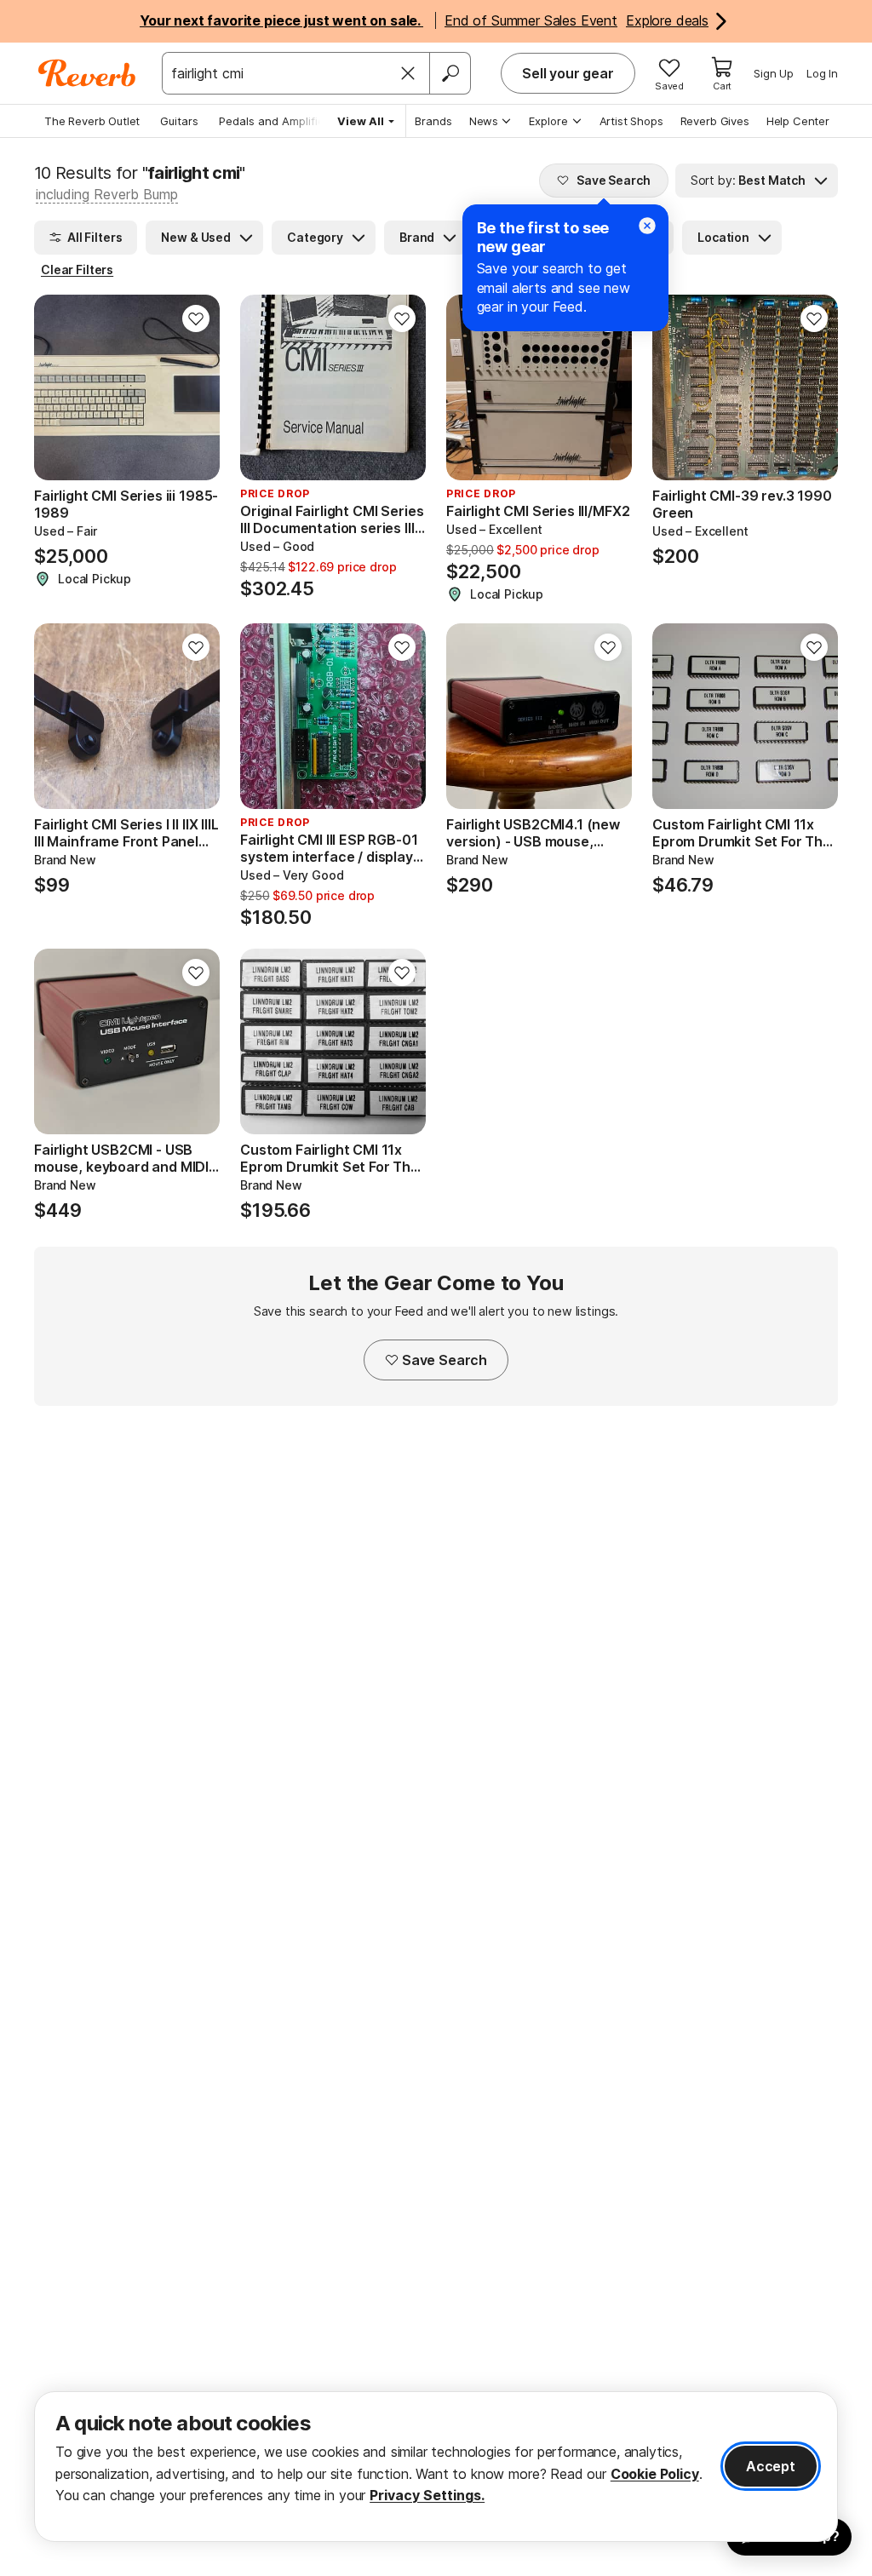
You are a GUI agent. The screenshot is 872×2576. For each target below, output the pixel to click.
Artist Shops (631, 121)
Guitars (179, 121)
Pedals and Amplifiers (277, 121)
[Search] (450, 73)
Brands (433, 121)
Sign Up (774, 73)
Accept (771, 2466)
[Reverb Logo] (87, 73)
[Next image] (196, 387)
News (484, 121)
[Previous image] (58, 387)
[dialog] (436, 2467)
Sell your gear (568, 73)
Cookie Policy (655, 2474)
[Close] (408, 73)
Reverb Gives (715, 121)
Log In (822, 73)
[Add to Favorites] (196, 318)
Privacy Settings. (427, 2495)
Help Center (798, 121)
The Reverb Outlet (92, 121)
